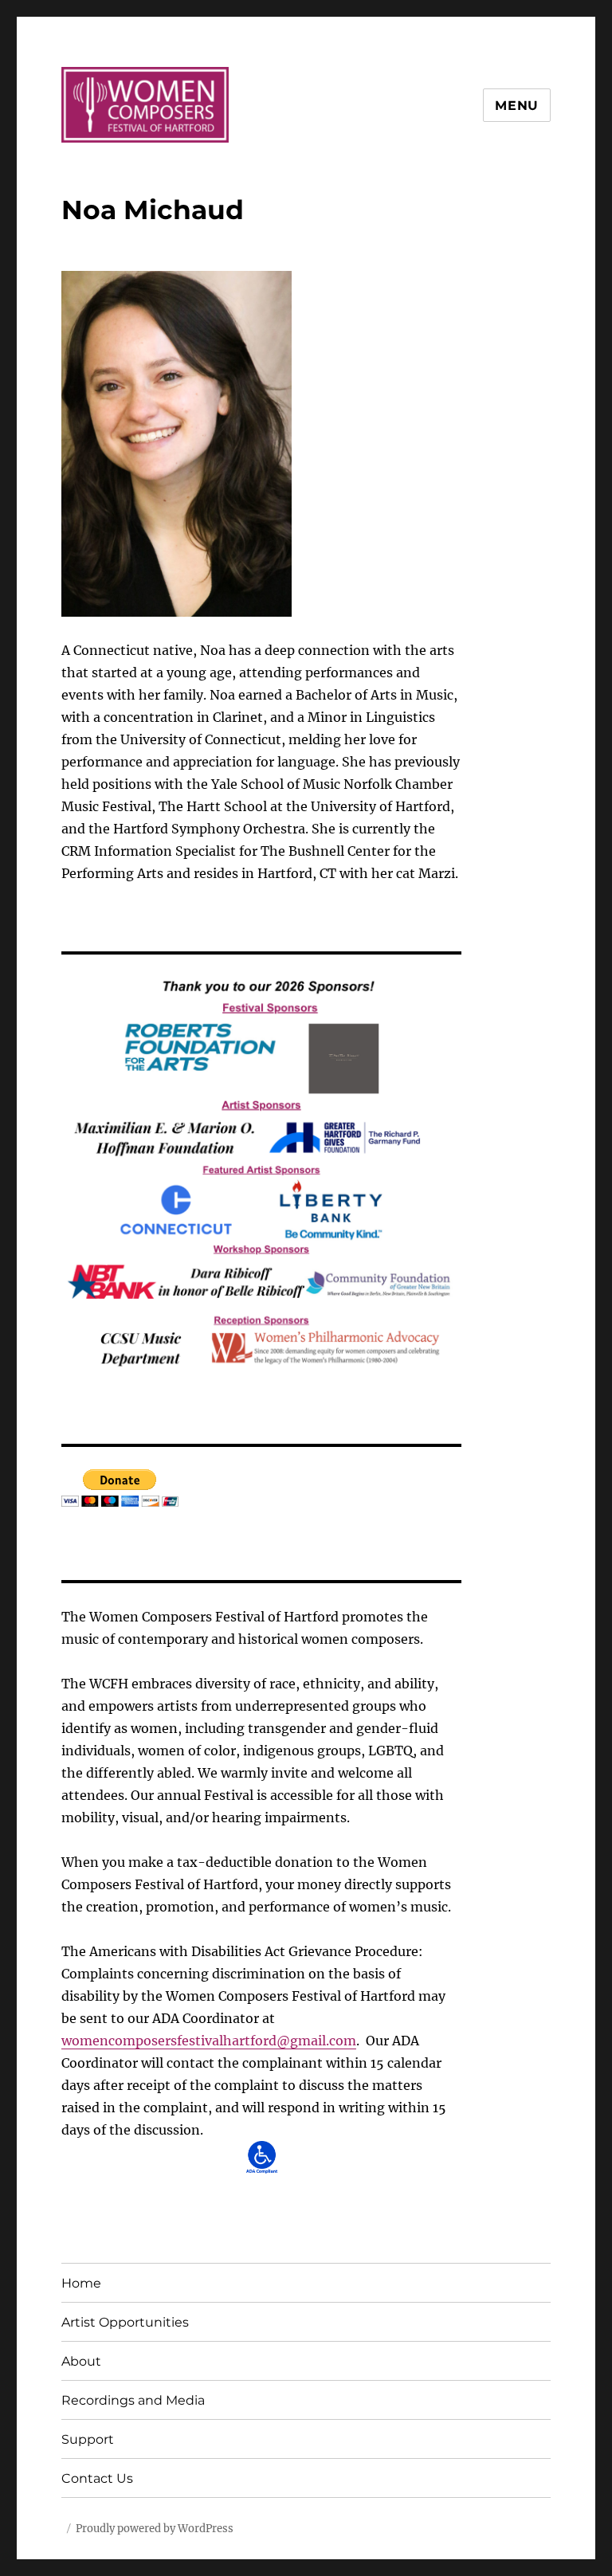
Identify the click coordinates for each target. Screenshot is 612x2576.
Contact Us (97, 2478)
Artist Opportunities (125, 2322)
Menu (517, 106)
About (81, 2361)
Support (88, 2439)
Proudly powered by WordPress (155, 2529)
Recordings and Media (133, 2400)
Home (81, 2283)
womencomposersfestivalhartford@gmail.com (209, 2041)
